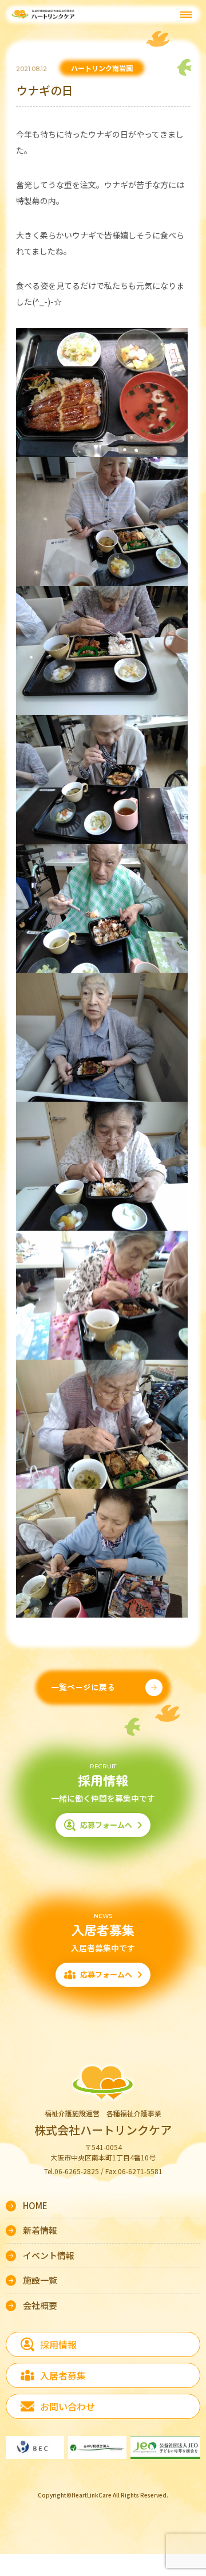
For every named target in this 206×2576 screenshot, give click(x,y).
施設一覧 (40, 2280)
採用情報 (58, 2344)
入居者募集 (63, 2375)
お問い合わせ (68, 2406)
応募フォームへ (106, 1825)
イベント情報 (49, 2255)
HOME (35, 2205)
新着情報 (40, 2230)
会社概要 (40, 2305)
